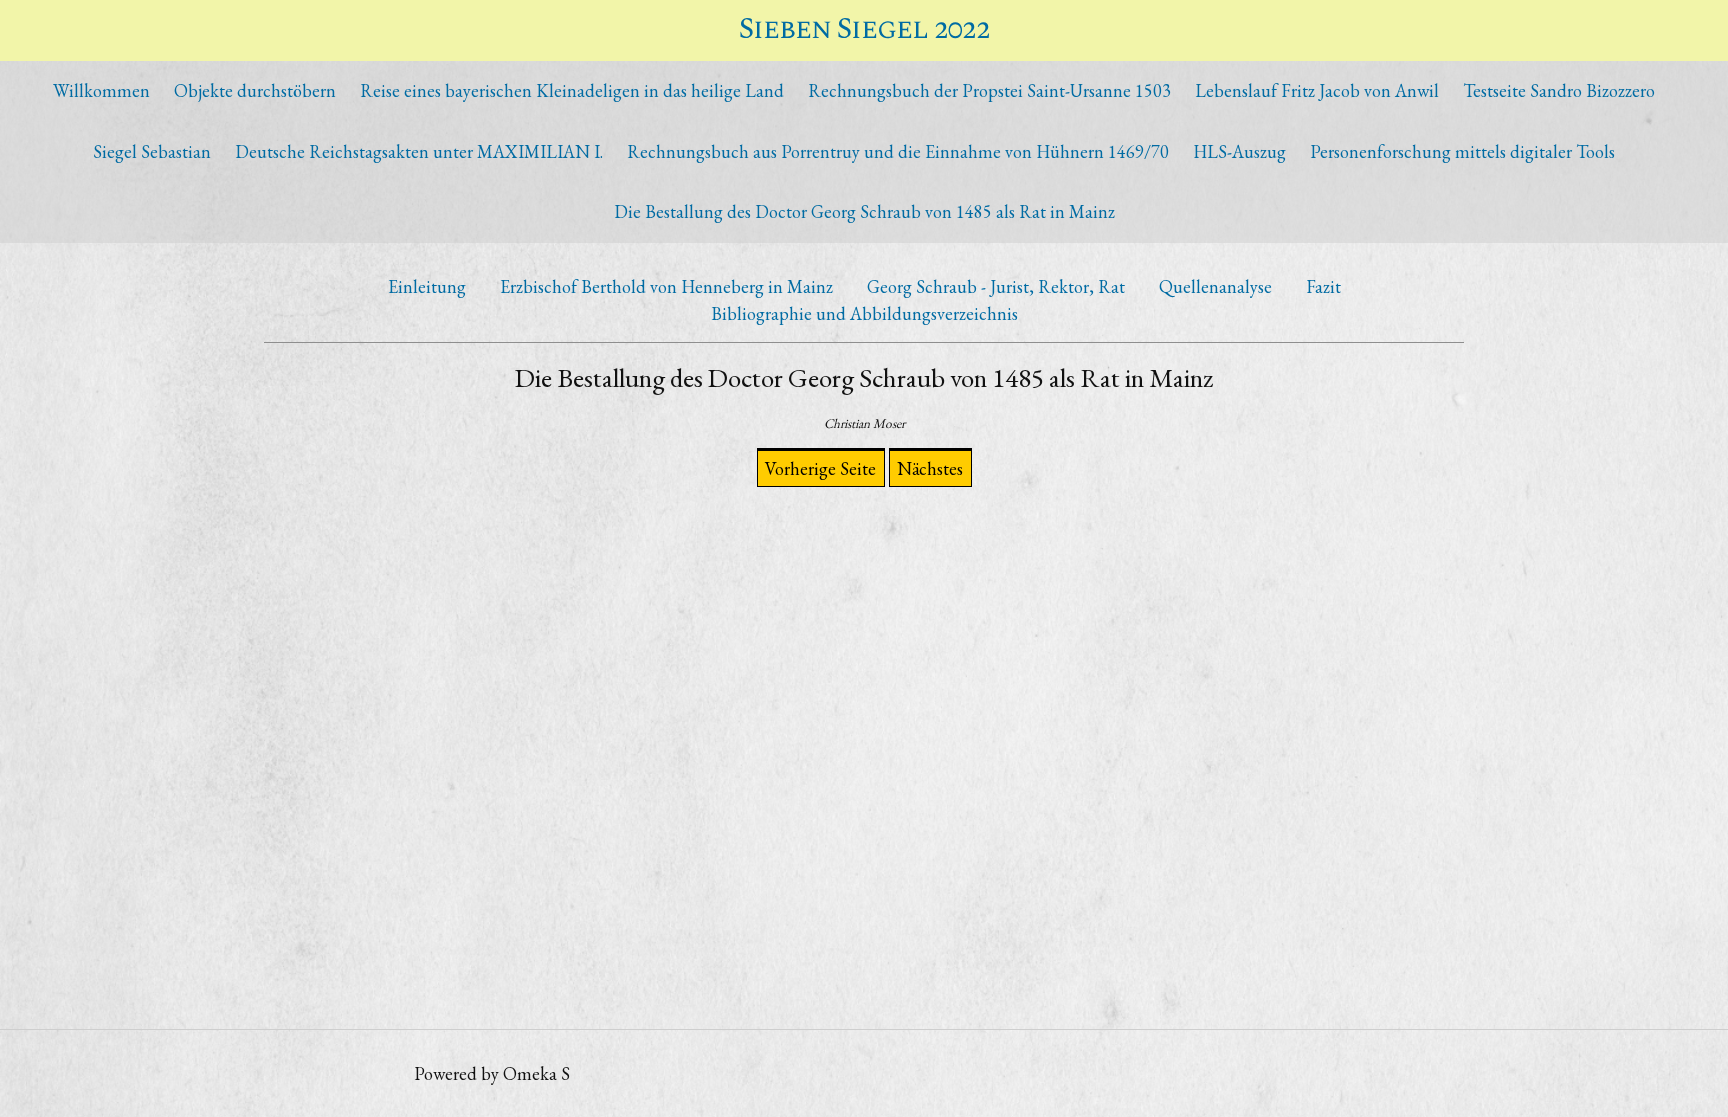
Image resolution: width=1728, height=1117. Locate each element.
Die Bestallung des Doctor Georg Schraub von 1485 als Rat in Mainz (864, 211)
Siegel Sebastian (152, 151)
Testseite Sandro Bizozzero (1559, 90)
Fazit (1323, 286)
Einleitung (427, 286)
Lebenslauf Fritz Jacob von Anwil (1317, 90)
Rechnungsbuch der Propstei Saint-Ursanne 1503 (989, 90)
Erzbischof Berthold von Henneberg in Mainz (666, 286)
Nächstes (930, 468)
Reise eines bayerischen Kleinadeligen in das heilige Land (572, 90)
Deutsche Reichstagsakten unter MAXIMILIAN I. (419, 151)
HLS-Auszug (1239, 151)
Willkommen (101, 90)
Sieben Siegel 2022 (864, 29)
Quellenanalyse (1215, 286)
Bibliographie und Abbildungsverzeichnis (864, 313)
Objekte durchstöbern (255, 90)
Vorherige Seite (820, 468)
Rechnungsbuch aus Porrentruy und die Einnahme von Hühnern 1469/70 (898, 151)
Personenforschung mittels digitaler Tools (1462, 151)
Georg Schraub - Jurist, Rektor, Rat (996, 286)
